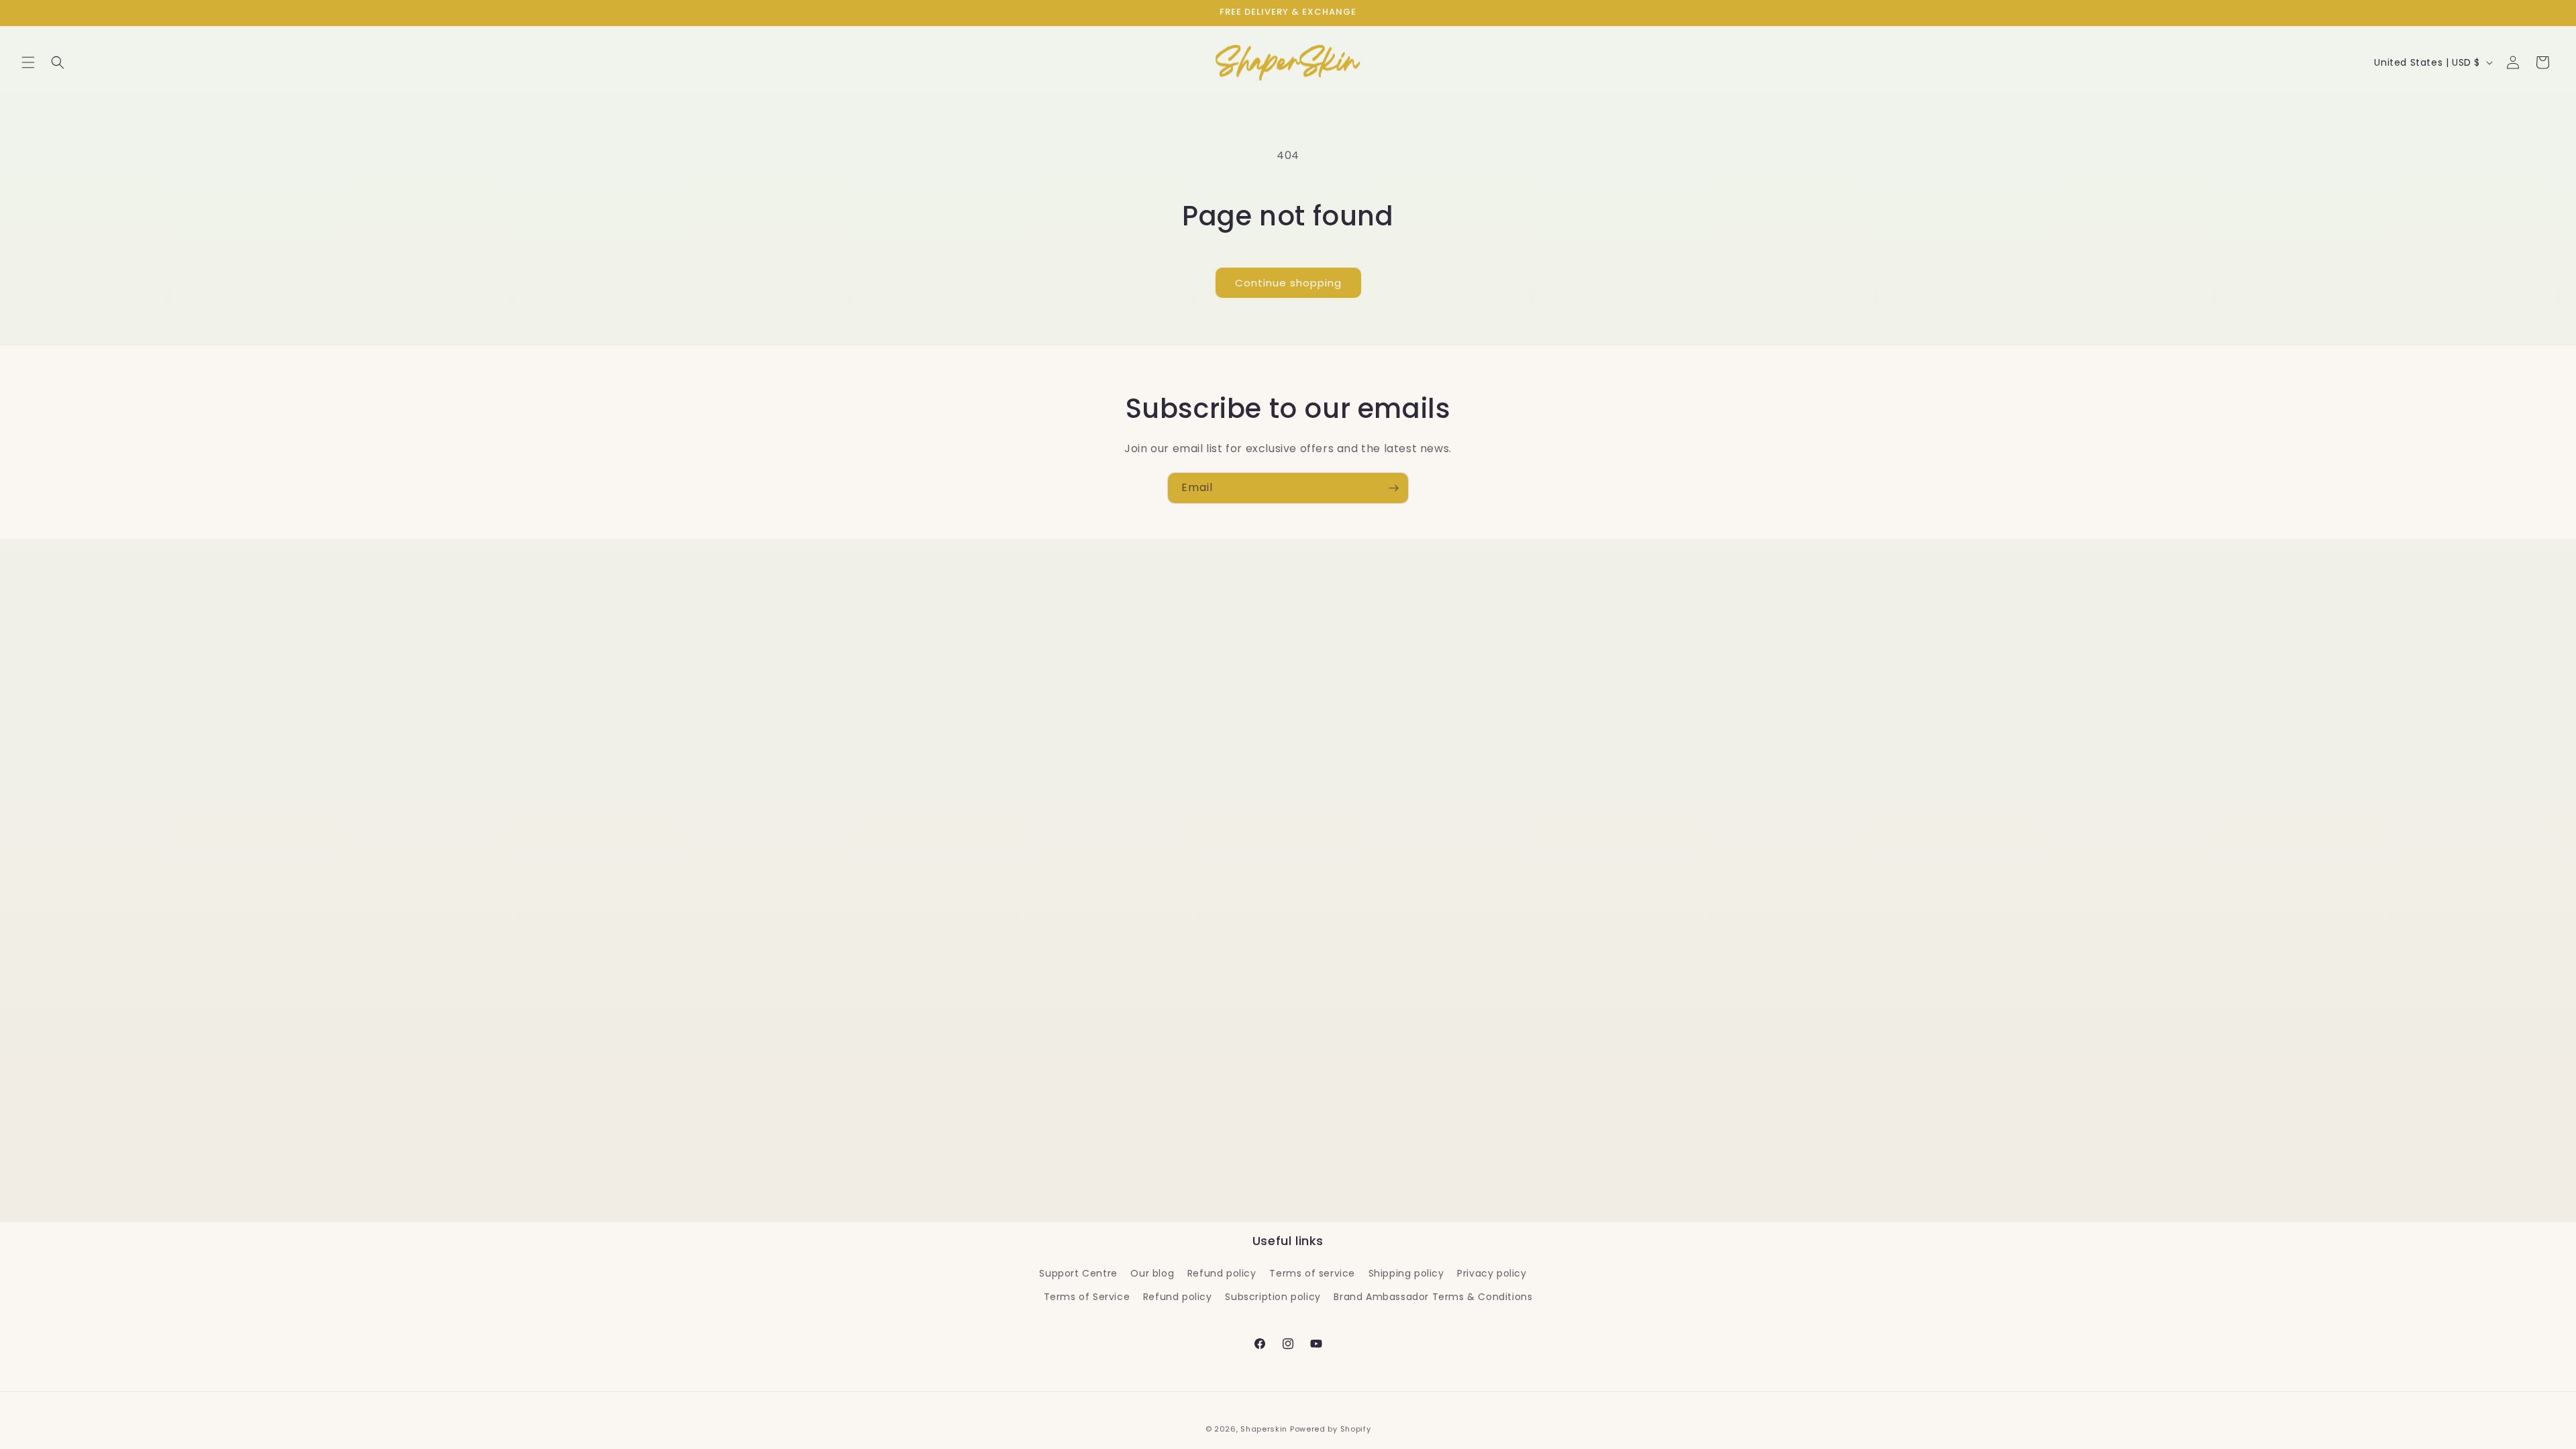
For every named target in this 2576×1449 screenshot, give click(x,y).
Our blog (1152, 1273)
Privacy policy (1492, 1273)
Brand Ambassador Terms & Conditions (1433, 1297)
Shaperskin (1264, 1429)
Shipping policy (1406, 1273)
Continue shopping (1288, 283)
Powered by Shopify (1331, 1429)
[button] (28, 62)
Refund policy (1222, 1273)
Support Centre (1078, 1273)
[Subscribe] (1393, 488)
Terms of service (1312, 1273)
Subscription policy (1273, 1297)
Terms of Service (1087, 1297)
